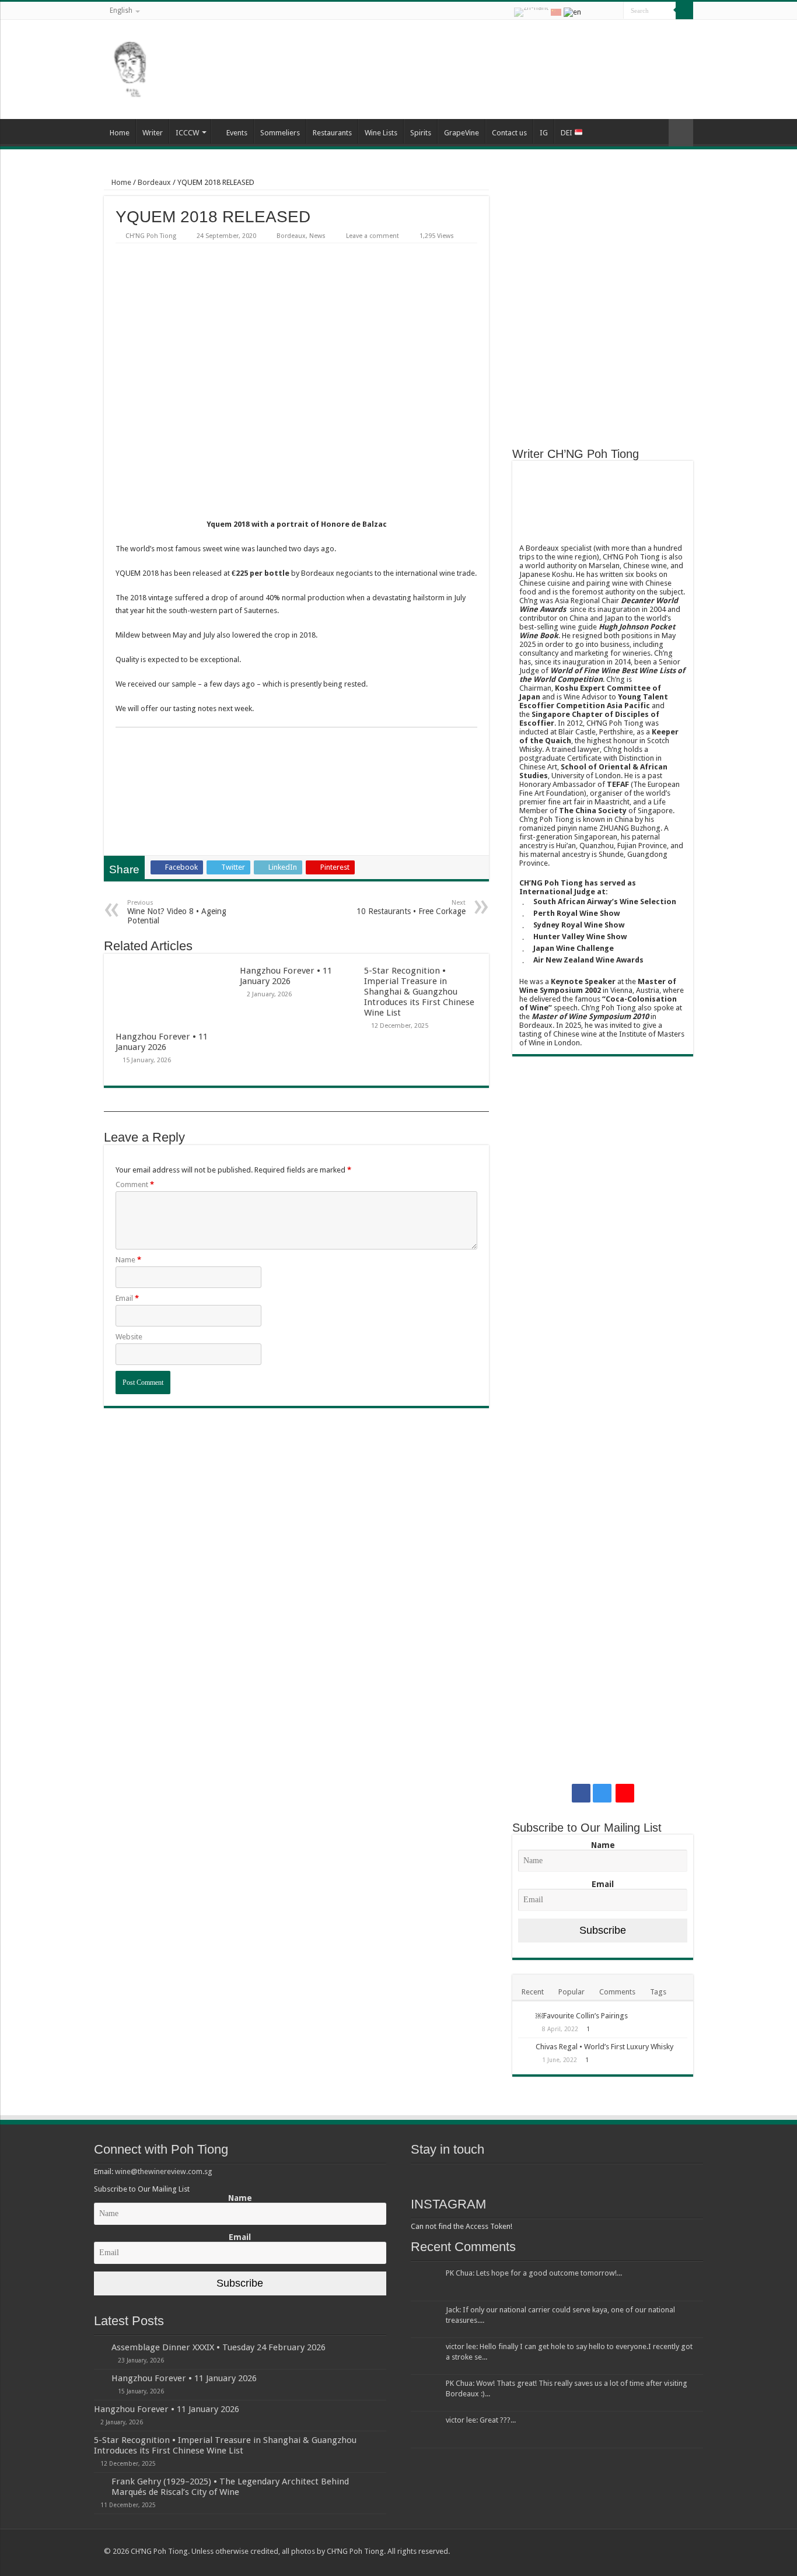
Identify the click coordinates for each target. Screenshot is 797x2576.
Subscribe (603, 1930)
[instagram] (602, 11)
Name (128, 1260)
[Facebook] (591, 11)
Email (127, 1298)
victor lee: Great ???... (481, 2420)
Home (120, 133)
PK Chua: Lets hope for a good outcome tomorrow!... (534, 2273)
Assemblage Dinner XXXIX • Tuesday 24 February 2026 (219, 2347)
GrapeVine (462, 133)
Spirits (421, 133)
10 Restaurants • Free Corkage (411, 907)
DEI (567, 133)
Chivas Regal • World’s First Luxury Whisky (604, 2047)
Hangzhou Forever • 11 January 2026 (162, 1042)
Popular (571, 1992)
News (317, 236)
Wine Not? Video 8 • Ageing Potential (177, 912)
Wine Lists (381, 133)
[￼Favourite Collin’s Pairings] (524, 2017)
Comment (135, 1184)
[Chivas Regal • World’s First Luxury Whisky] (524, 2048)
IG (544, 133)
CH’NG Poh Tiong (151, 236)
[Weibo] (615, 11)
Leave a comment (373, 236)
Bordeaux (154, 182)
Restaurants (332, 133)
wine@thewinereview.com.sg (164, 2171)
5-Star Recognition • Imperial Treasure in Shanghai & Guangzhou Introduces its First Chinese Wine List (419, 992)
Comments (617, 1992)
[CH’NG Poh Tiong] (130, 67)
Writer (153, 133)
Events (237, 133)
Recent (533, 1992)
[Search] (684, 10)
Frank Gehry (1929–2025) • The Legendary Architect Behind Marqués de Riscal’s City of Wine (230, 2487)
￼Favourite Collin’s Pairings (582, 2016)
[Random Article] (681, 133)
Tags (658, 1992)
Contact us (509, 133)
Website (129, 1337)
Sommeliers (280, 133)
